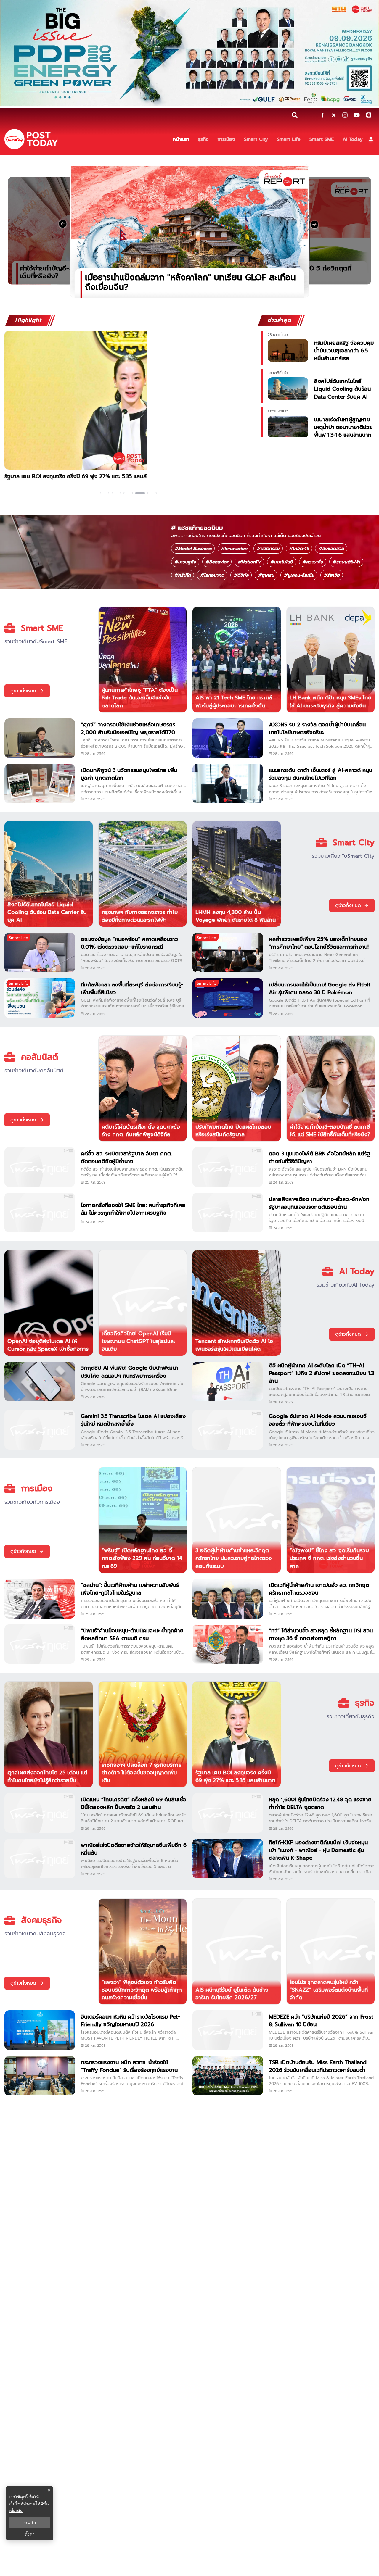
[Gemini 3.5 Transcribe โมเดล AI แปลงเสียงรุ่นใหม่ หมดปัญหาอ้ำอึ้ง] (40, 1430)
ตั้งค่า (30, 2534)
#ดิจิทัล (241, 575)
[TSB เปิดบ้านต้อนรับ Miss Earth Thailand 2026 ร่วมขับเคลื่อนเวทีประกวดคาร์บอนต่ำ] (228, 2076)
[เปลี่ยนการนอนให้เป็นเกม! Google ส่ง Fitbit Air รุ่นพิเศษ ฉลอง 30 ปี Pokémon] (228, 998)
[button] (371, 139)
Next (251, 414)
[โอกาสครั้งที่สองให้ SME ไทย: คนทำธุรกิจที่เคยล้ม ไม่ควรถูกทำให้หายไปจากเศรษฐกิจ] (40, 1213)
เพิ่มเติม (16, 2510)
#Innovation (234, 549)
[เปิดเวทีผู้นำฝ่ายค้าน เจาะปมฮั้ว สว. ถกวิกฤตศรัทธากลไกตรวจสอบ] (228, 1599)
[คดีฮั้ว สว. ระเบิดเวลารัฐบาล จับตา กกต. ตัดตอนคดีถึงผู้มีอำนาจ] (40, 1167)
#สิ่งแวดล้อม (331, 549)
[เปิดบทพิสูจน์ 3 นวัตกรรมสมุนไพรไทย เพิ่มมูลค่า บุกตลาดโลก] (40, 784)
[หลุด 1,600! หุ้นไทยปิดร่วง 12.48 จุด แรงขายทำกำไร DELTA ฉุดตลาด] (228, 1813)
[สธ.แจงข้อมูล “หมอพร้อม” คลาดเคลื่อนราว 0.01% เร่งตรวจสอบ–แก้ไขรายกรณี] (40, 952)
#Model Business (193, 549)
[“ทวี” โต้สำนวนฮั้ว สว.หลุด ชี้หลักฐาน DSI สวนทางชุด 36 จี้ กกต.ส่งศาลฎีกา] (228, 1644)
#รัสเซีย (332, 575)
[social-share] (322, 115)
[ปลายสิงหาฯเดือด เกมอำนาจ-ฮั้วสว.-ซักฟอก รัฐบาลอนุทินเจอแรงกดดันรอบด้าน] (228, 1213)
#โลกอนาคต (212, 575)
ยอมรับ (30, 2522)
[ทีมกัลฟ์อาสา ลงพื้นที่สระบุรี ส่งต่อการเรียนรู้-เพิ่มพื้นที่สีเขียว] (40, 998)
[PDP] (189, 53)
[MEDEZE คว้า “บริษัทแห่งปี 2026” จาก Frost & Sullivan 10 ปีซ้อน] (228, 2030)
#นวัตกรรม (268, 549)
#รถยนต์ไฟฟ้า (346, 562)
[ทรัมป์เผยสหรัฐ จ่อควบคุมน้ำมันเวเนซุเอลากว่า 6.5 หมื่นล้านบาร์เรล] (288, 350)
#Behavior (217, 562)
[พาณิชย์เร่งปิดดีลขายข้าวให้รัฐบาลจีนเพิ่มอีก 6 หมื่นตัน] (40, 1858)
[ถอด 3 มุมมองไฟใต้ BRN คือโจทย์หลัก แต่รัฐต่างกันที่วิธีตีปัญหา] (228, 1167)
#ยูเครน (266, 575)
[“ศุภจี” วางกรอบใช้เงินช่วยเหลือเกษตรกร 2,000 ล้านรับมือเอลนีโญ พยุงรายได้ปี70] (40, 738)
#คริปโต (183, 575)
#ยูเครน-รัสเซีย (299, 575)
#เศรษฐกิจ (185, 562)
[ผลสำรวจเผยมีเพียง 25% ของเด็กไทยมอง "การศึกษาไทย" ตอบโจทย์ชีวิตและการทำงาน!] (228, 952)
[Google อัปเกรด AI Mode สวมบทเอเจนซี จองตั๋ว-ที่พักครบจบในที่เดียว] (228, 1430)
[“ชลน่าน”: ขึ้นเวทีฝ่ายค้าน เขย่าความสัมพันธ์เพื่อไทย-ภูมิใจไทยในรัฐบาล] (40, 1599)
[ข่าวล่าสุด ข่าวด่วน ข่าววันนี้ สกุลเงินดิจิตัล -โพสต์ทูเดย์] (31, 139)
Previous (4, 414)
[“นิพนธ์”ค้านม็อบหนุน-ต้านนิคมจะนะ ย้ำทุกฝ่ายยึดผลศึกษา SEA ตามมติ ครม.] (40, 1644)
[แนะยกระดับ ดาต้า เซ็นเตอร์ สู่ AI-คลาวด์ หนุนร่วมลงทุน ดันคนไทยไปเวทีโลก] (228, 784)
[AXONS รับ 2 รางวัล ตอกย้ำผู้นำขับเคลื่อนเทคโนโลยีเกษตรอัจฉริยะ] (228, 738)
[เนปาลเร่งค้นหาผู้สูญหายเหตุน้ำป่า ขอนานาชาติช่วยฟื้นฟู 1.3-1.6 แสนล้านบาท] (288, 427)
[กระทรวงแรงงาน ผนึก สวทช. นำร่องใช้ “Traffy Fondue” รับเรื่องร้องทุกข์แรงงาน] (40, 2076)
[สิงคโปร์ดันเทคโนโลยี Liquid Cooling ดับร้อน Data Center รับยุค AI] (288, 389)
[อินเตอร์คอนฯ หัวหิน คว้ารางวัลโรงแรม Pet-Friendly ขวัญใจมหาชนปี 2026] (40, 2030)
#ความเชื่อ (313, 562)
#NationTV (249, 562)
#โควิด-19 (299, 549)
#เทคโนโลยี (282, 562)
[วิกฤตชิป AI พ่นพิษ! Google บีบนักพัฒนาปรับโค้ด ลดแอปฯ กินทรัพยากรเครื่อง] (40, 1382)
